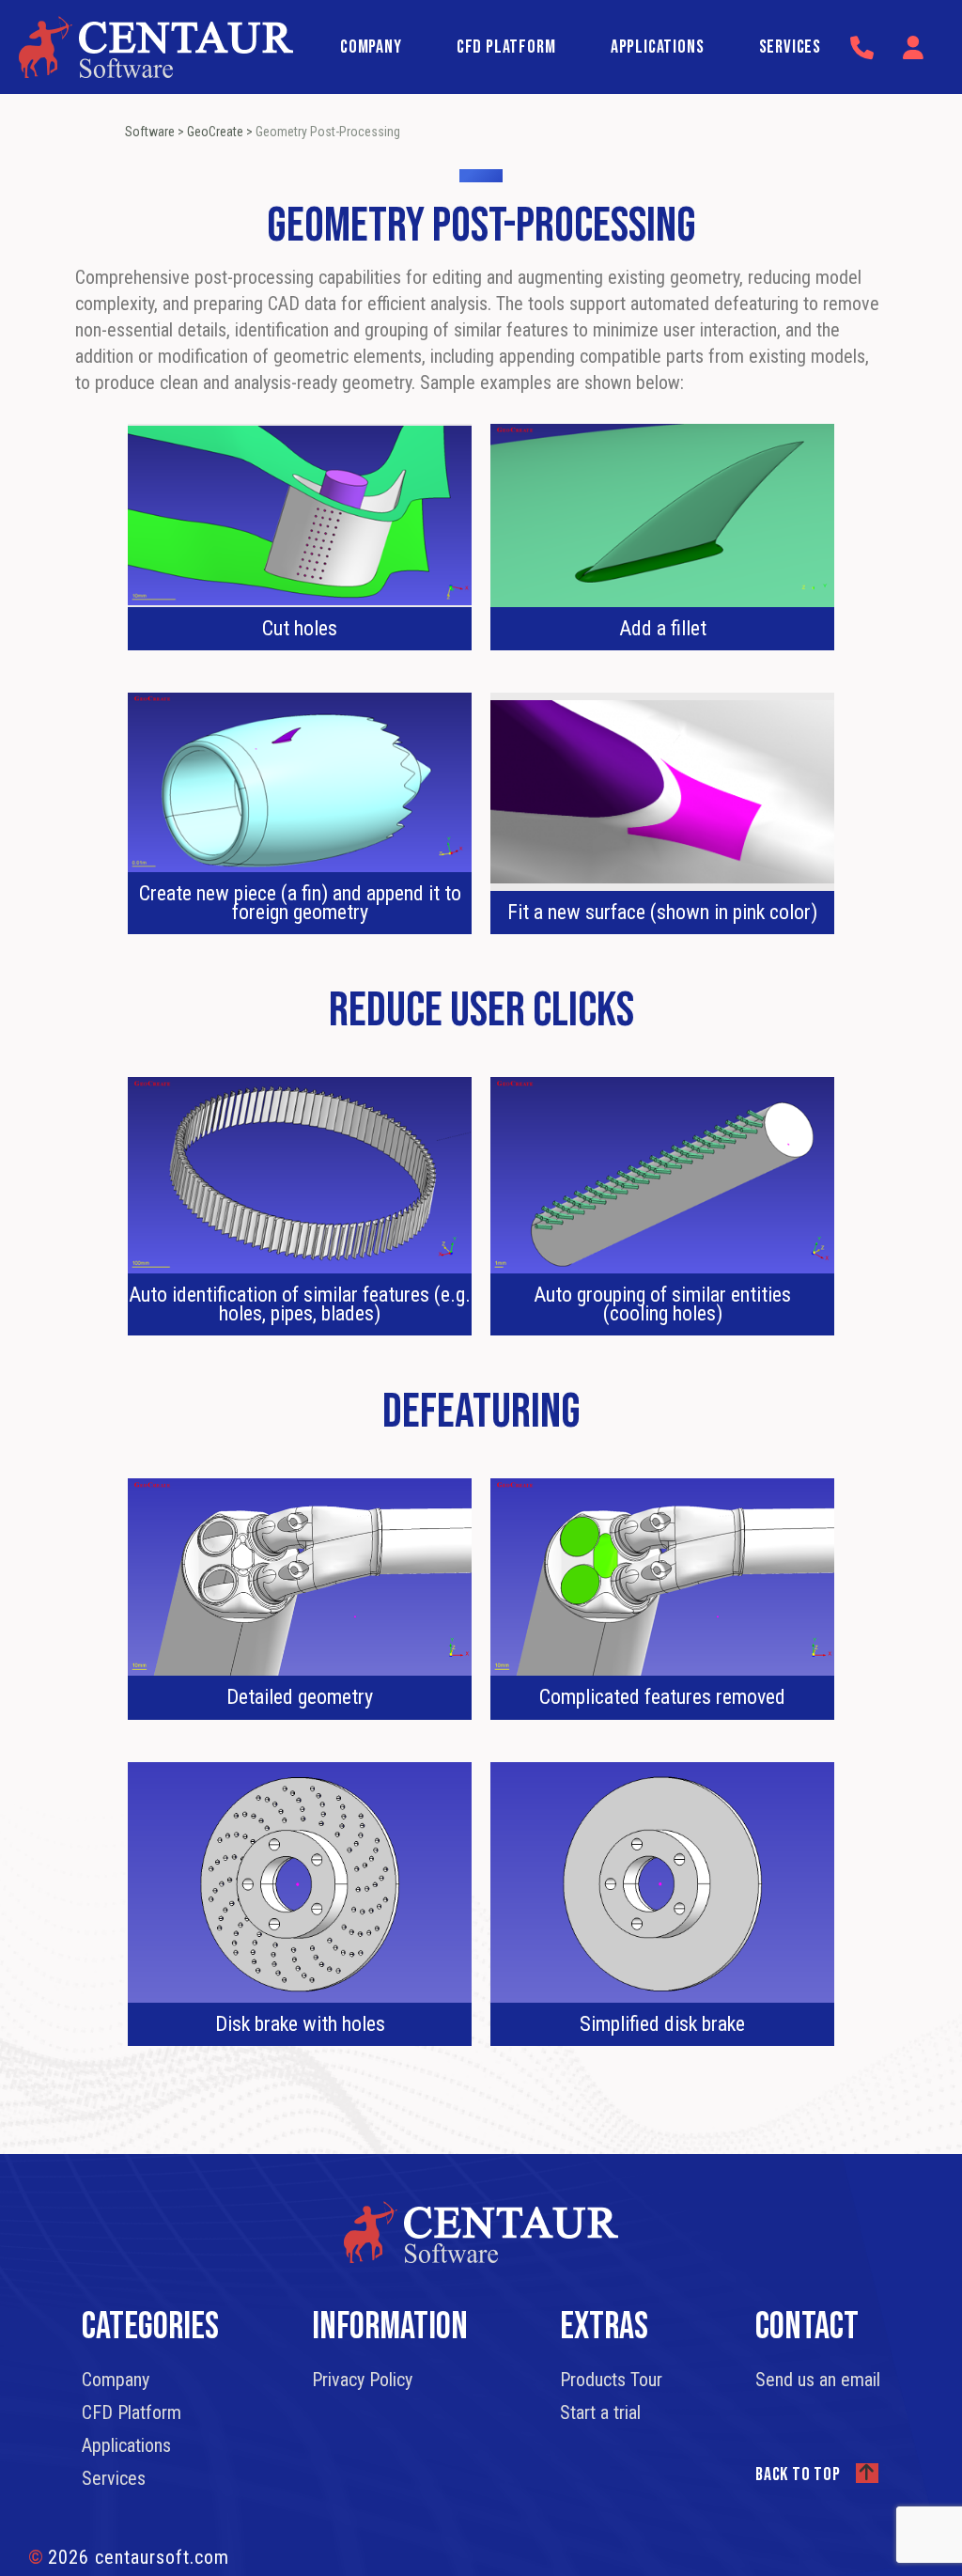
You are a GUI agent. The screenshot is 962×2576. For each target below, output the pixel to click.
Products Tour (611, 2380)
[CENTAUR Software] (156, 45)
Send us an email (818, 2380)
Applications (658, 47)
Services (790, 47)
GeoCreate (215, 132)
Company (371, 47)
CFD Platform (506, 47)
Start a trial (600, 2412)
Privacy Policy (362, 2380)
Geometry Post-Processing (328, 132)
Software (150, 132)
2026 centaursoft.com (129, 2557)
